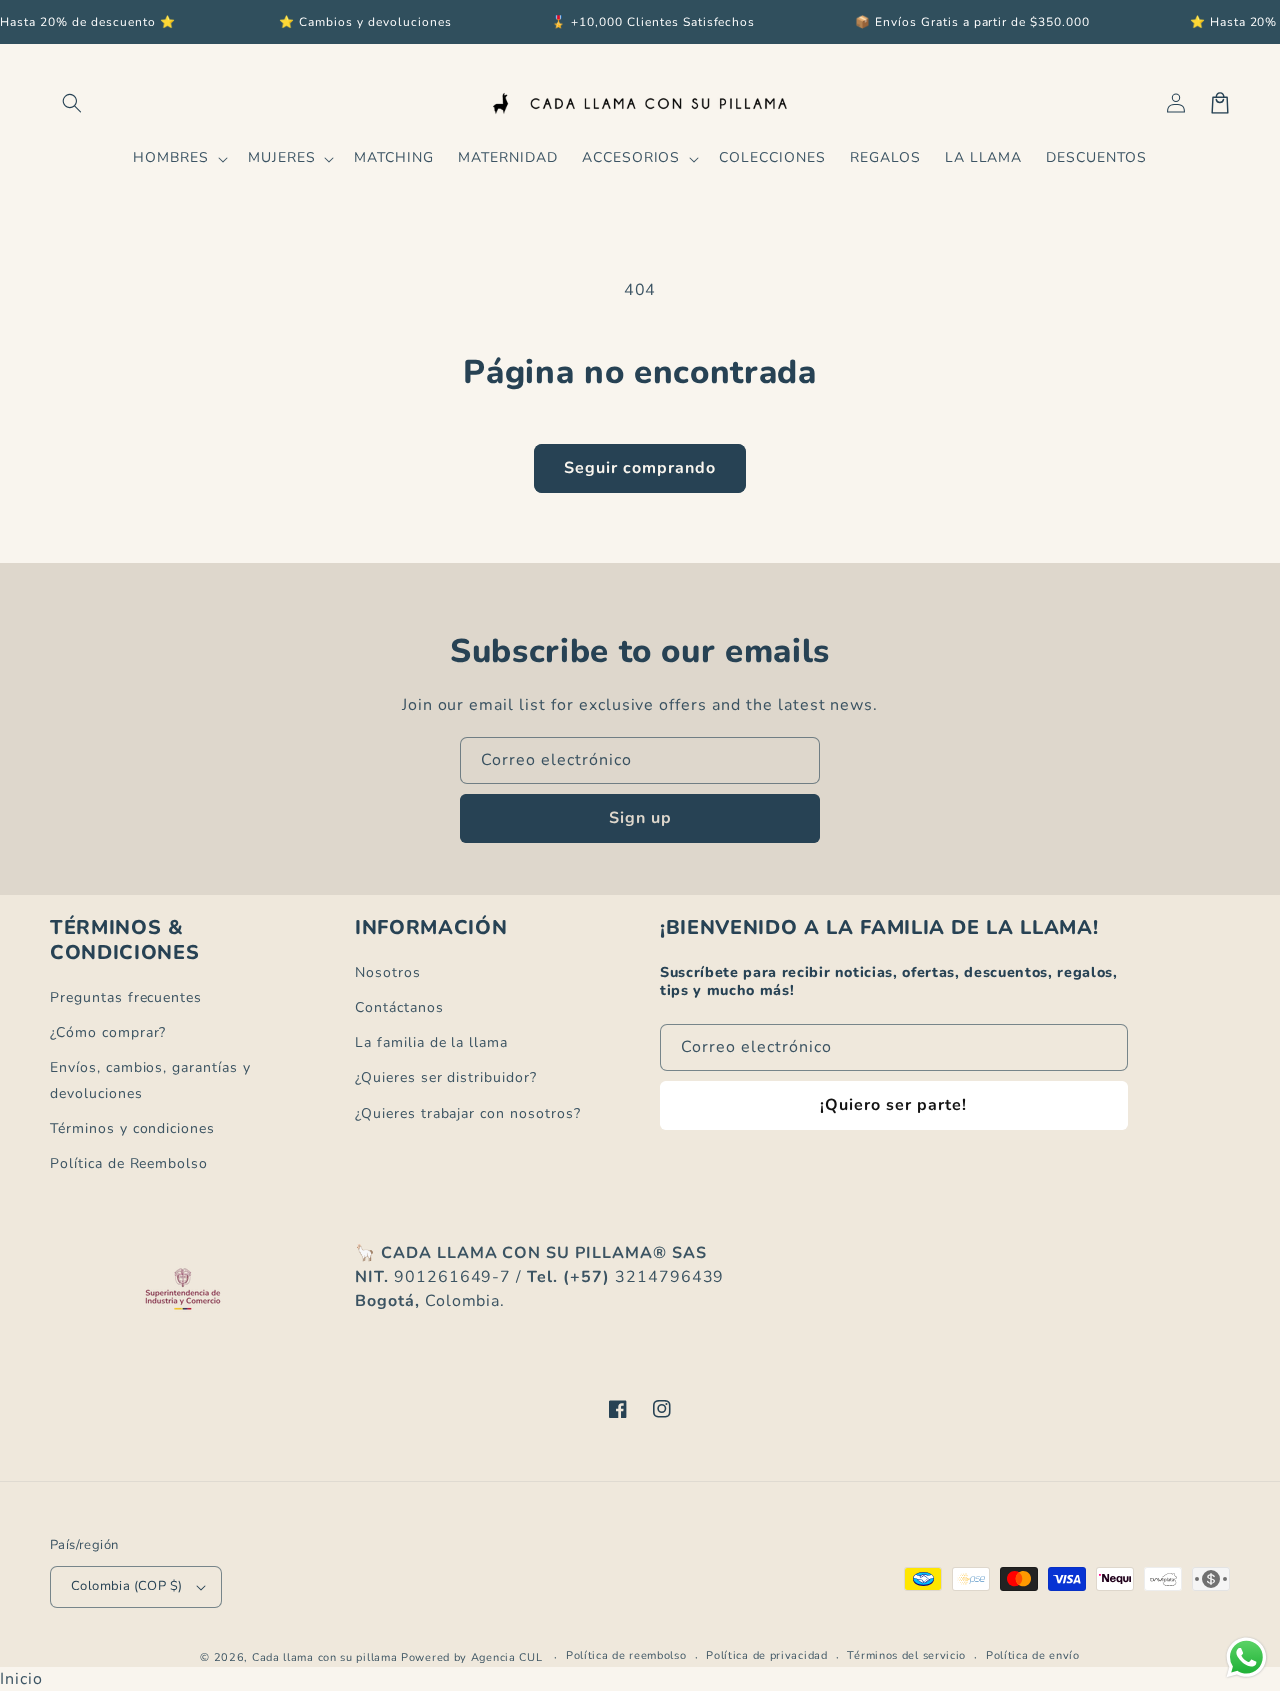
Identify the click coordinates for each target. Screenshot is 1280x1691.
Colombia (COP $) (126, 1586)
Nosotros (388, 972)
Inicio (21, 1679)
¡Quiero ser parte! (893, 1105)
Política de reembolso (626, 1655)
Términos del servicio (906, 1655)
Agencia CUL (507, 1657)
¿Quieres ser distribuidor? (446, 1077)
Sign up (640, 818)
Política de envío (1033, 1655)
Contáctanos (399, 1007)
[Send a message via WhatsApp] (1246, 1657)
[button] (72, 103)
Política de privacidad (766, 1655)
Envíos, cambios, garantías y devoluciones (150, 1080)
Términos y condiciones (132, 1128)
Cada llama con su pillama (325, 1657)
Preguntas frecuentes (126, 997)
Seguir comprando (640, 468)
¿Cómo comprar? (108, 1032)
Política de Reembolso (129, 1163)
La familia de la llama (431, 1042)
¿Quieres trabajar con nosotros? (468, 1113)
